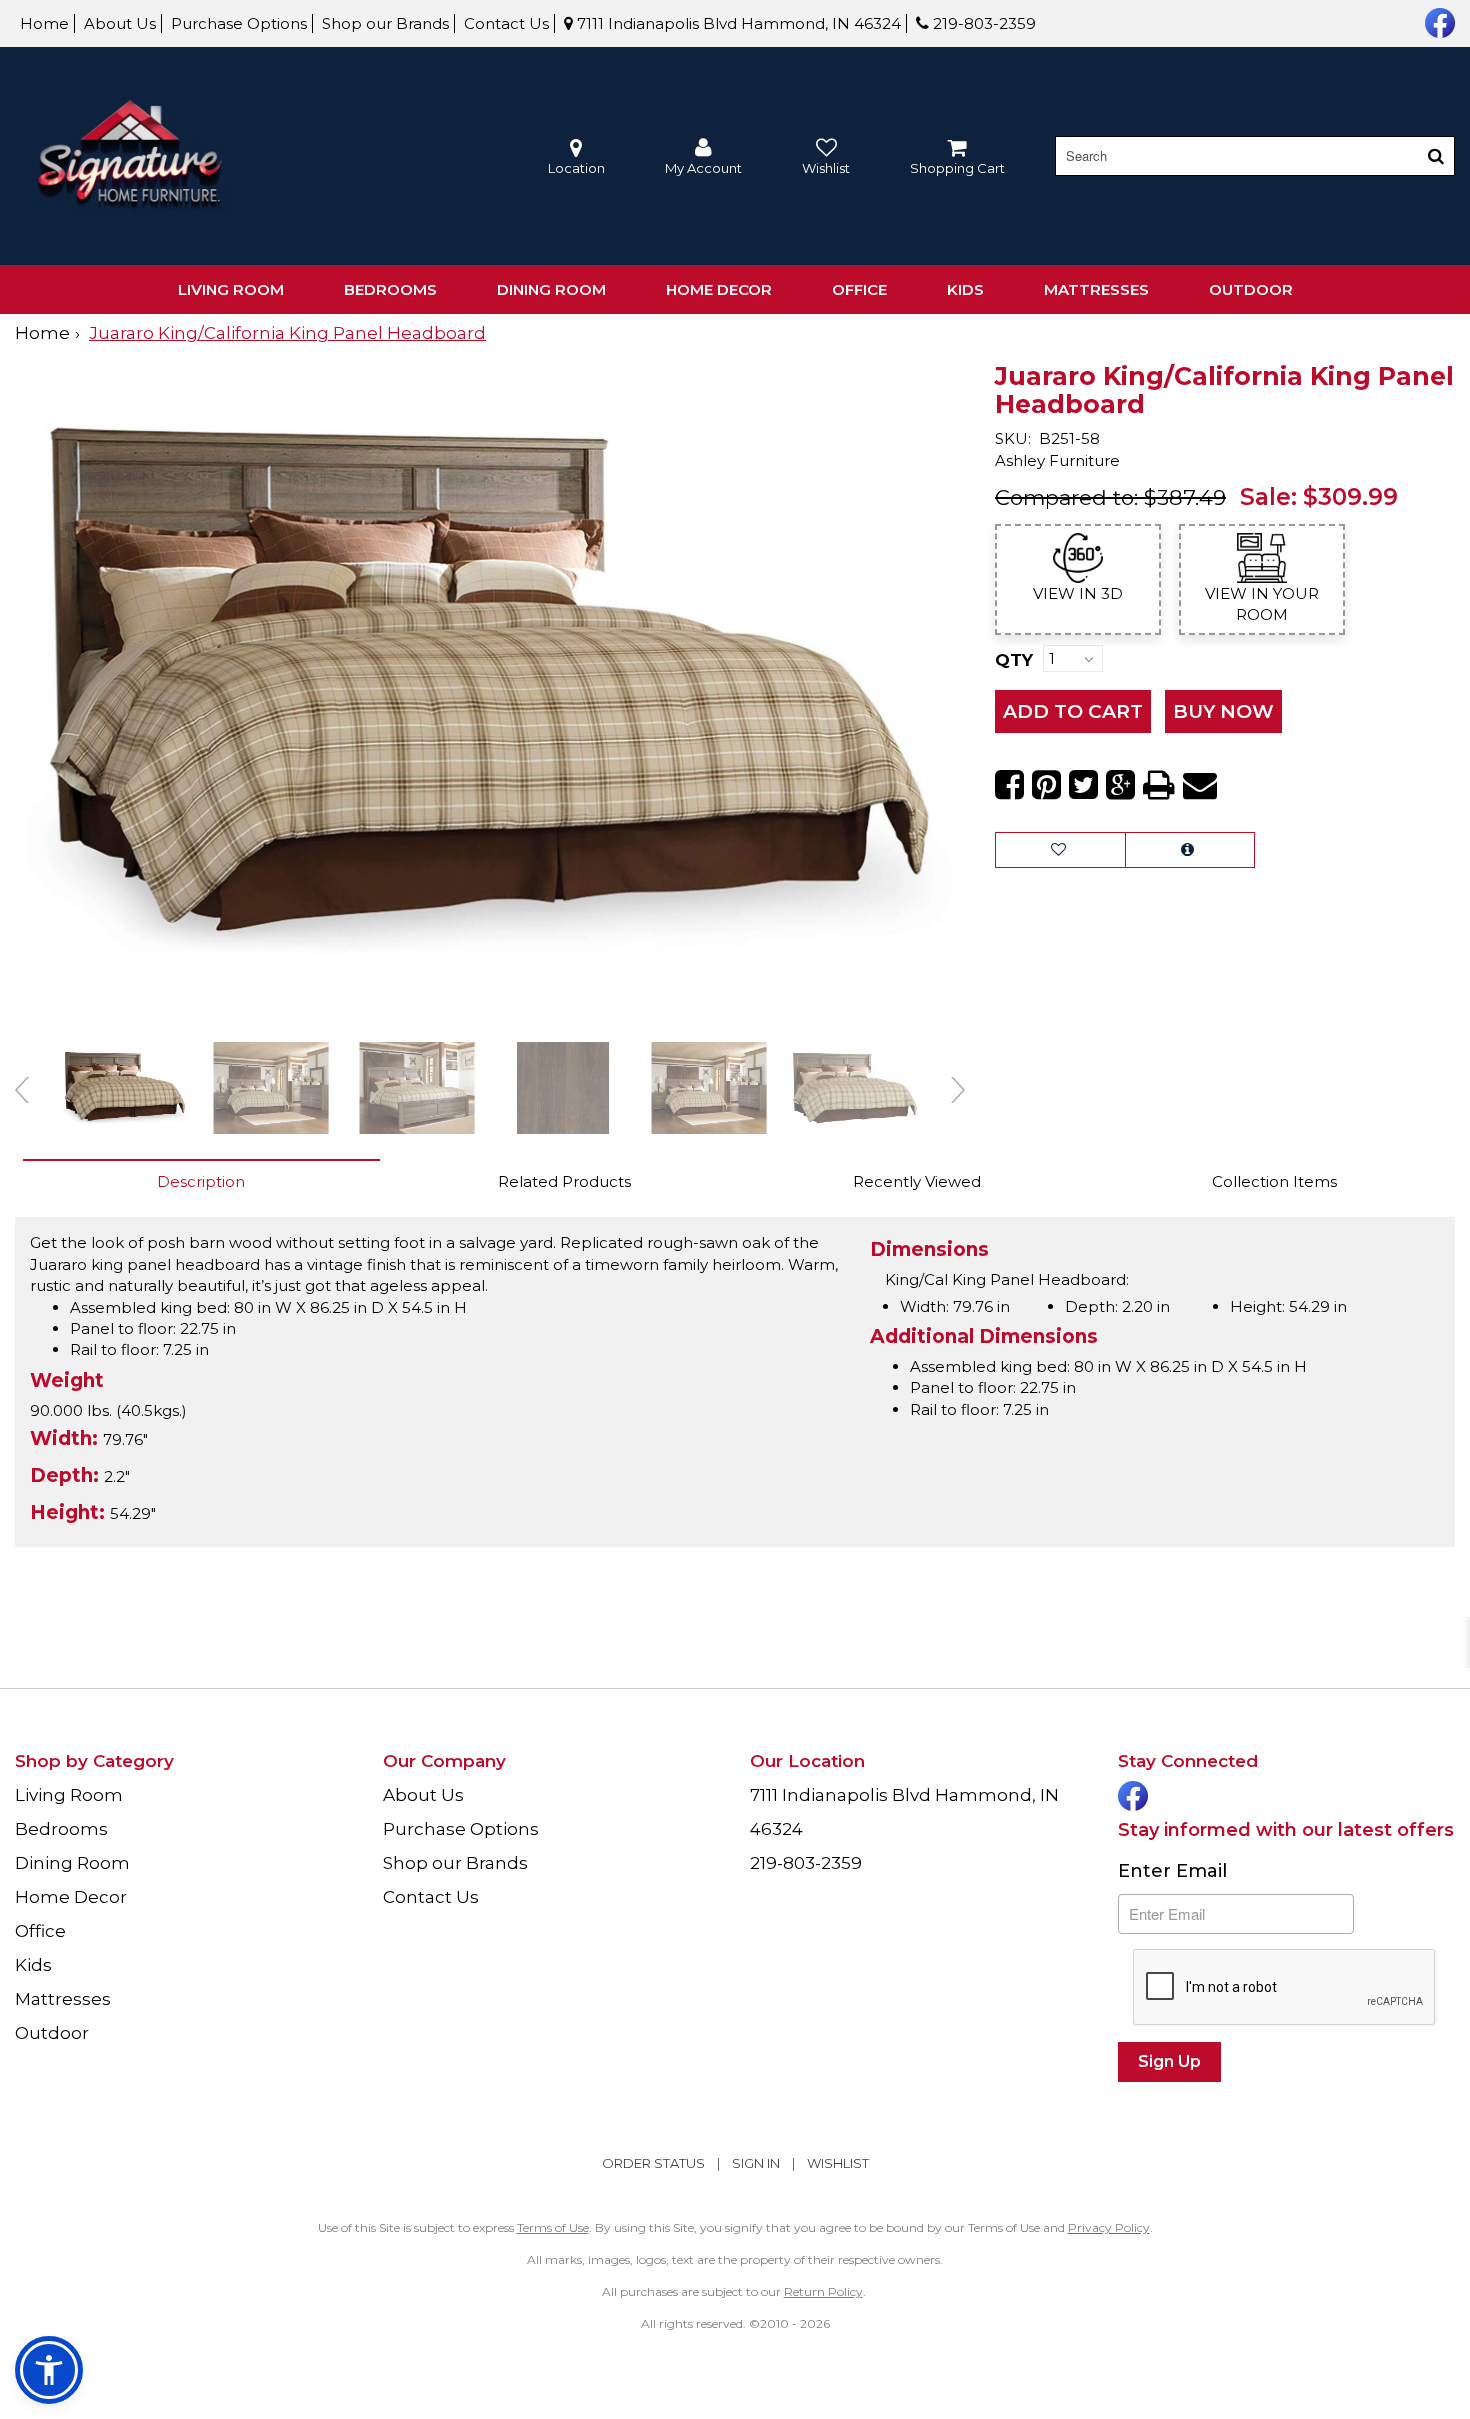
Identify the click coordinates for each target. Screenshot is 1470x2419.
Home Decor (719, 289)
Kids (965, 289)
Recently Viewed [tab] (917, 1181)
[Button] (1436, 156)
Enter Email (1172, 1871)
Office (859, 289)
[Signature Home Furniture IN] (130, 156)
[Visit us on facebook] (1437, 21)
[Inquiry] (1190, 849)
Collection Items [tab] (1274, 1181)
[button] (703, 156)
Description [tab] (201, 1181)
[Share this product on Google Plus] (1120, 785)
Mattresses (1096, 289)
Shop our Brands (385, 23)
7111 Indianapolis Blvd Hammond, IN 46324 (737, 23)
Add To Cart (1073, 711)
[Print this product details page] (1159, 785)
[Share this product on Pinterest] (1046, 785)
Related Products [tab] (564, 1181)
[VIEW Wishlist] (1060, 849)
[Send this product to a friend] (1200, 785)
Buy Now (1223, 711)
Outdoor (1251, 289)
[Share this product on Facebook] (1009, 785)
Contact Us (506, 23)
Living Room (231, 289)
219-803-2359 (982, 23)
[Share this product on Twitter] (1083, 785)
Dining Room (551, 289)
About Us (120, 23)
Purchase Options (239, 23)
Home (44, 23)
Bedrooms (390, 289)
